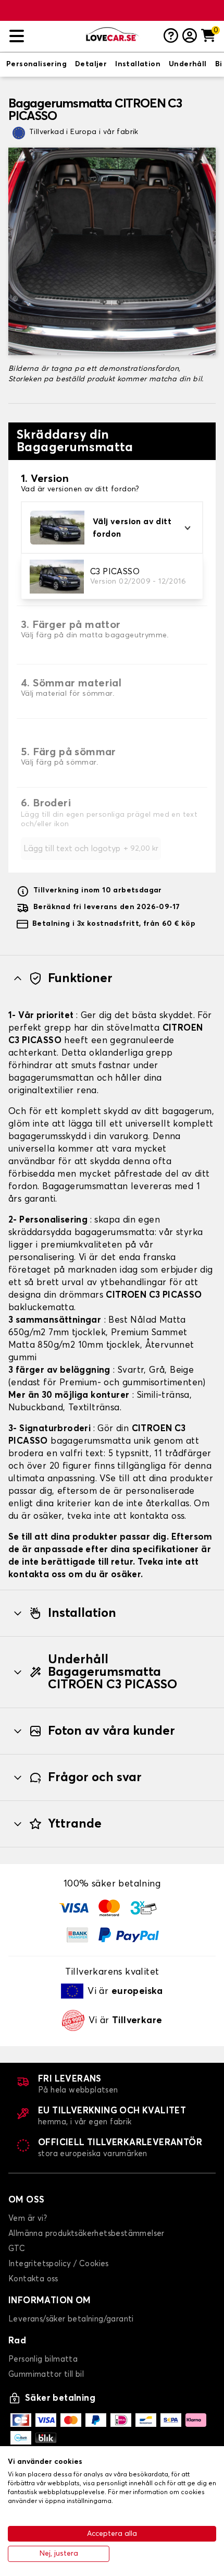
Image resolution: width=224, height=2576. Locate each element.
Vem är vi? (28, 2218)
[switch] (36, 65)
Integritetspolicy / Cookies (59, 2264)
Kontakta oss (33, 2279)
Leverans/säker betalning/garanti (71, 2319)
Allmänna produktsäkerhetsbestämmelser (86, 2234)
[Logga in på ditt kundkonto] (190, 37)
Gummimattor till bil (46, 2374)
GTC (17, 2249)
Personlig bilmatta (43, 2359)
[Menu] (43, 36)
